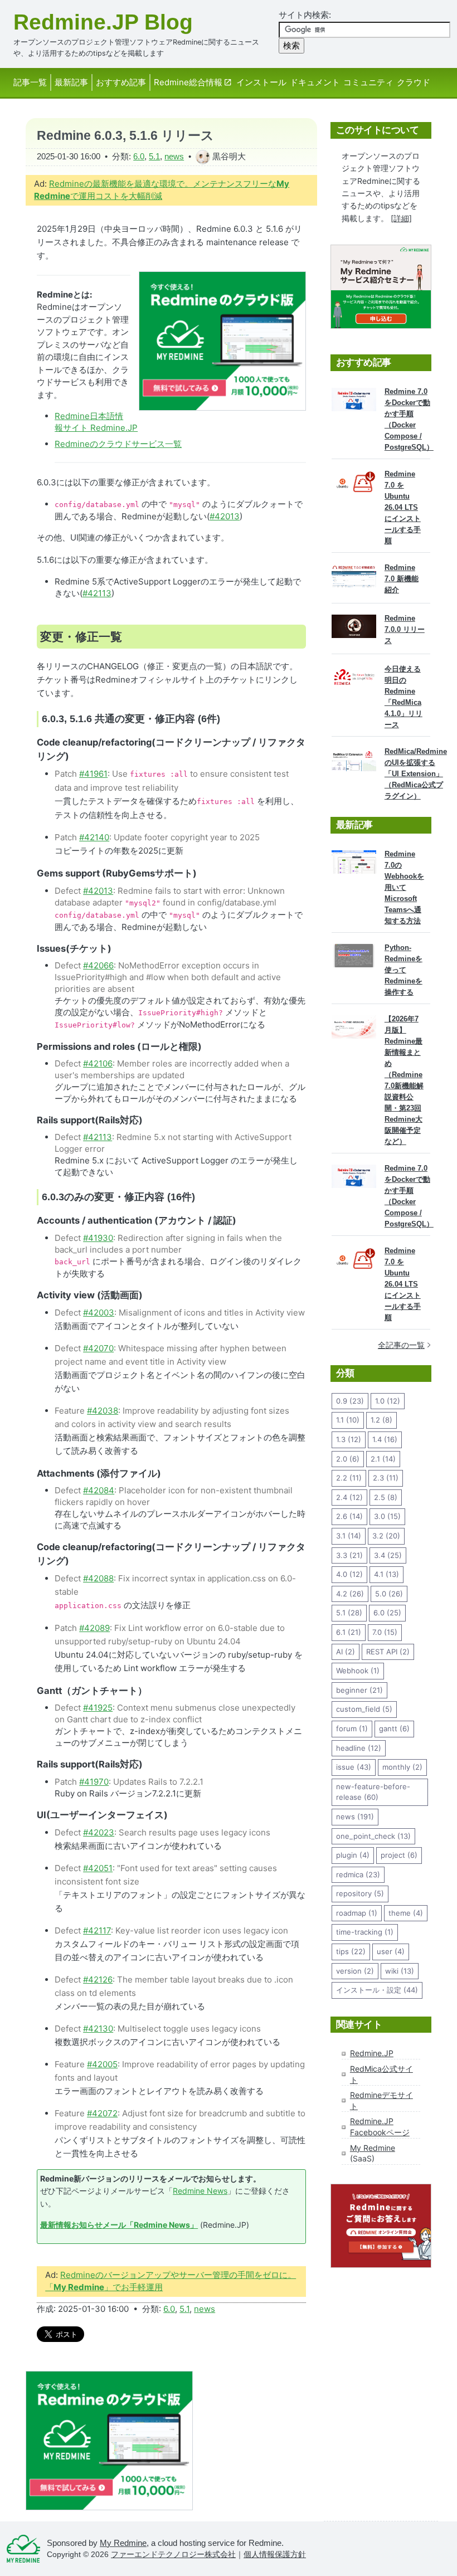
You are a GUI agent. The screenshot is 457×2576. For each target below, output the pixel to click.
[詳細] (401, 218)
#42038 (103, 1411)
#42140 (94, 837)
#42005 (102, 2064)
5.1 (154, 156)
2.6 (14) (349, 1516)
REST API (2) (388, 1652)
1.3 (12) (349, 1439)
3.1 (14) (349, 1536)
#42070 (98, 1348)
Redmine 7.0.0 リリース (405, 629)
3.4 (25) (388, 1555)
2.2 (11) (349, 1478)
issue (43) (354, 1767)
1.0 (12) (388, 1401)
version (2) (355, 1971)
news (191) (355, 1817)
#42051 (98, 1868)
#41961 (93, 774)
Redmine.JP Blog (103, 22)
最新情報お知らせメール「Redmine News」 (119, 2225)
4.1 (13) (386, 1574)
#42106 (98, 1063)
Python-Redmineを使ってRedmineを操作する (403, 970)
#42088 (98, 1578)
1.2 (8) (381, 1420)
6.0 (139, 156)
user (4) (391, 1951)
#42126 (98, 1980)
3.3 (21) (349, 1555)
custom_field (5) (364, 1709)
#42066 (98, 965)
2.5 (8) (386, 1497)
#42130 (98, 2029)
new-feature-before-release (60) (373, 1792)
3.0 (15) (387, 1516)
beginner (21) (359, 1690)
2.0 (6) (348, 1459)
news (174, 156)
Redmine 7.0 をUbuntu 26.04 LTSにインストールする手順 (403, 507)
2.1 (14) (383, 1459)
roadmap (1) (357, 1913)
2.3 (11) (386, 1478)
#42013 (225, 516)
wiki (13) (400, 1971)
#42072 (102, 2113)
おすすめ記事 (121, 82)
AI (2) (346, 1652)
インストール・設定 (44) (377, 1990)
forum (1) (352, 1728)
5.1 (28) (349, 1613)
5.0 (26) (389, 1594)
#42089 (94, 1628)
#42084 (99, 1490)
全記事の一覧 (401, 1345)
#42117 (97, 1930)
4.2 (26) (350, 1594)
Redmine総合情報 (188, 82)
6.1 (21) (349, 1632)
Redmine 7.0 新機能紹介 (402, 579)
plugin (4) (353, 1855)
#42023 (99, 1832)
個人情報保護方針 (275, 2555)
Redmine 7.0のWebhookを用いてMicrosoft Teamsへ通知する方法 (404, 887)
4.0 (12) (349, 1574)
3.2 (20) (386, 1536)
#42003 (99, 1313)
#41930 (98, 1238)
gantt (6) (394, 1728)
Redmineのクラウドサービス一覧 (118, 444)
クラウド (414, 82)
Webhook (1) (358, 1671)
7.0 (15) (385, 1632)
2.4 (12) (349, 1497)
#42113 (97, 593)
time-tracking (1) (365, 1932)
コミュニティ (368, 82)
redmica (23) (358, 1874)
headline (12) (359, 1748)
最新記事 (71, 82)
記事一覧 (30, 82)
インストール (261, 82)
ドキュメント (315, 82)
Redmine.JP (372, 2053)
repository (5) (360, 1893)
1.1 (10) (348, 1420)
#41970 (94, 1782)
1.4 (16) (385, 1439)
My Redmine (373, 2148)
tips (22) (351, 1951)
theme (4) (406, 1913)
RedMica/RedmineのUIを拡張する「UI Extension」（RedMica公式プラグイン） (416, 774)
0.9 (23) (350, 1401)
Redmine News (200, 2191)
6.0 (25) (387, 1613)
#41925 (98, 1708)
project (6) (399, 1855)
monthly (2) (402, 1767)
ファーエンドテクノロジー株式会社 (173, 2555)
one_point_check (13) (373, 1836)
